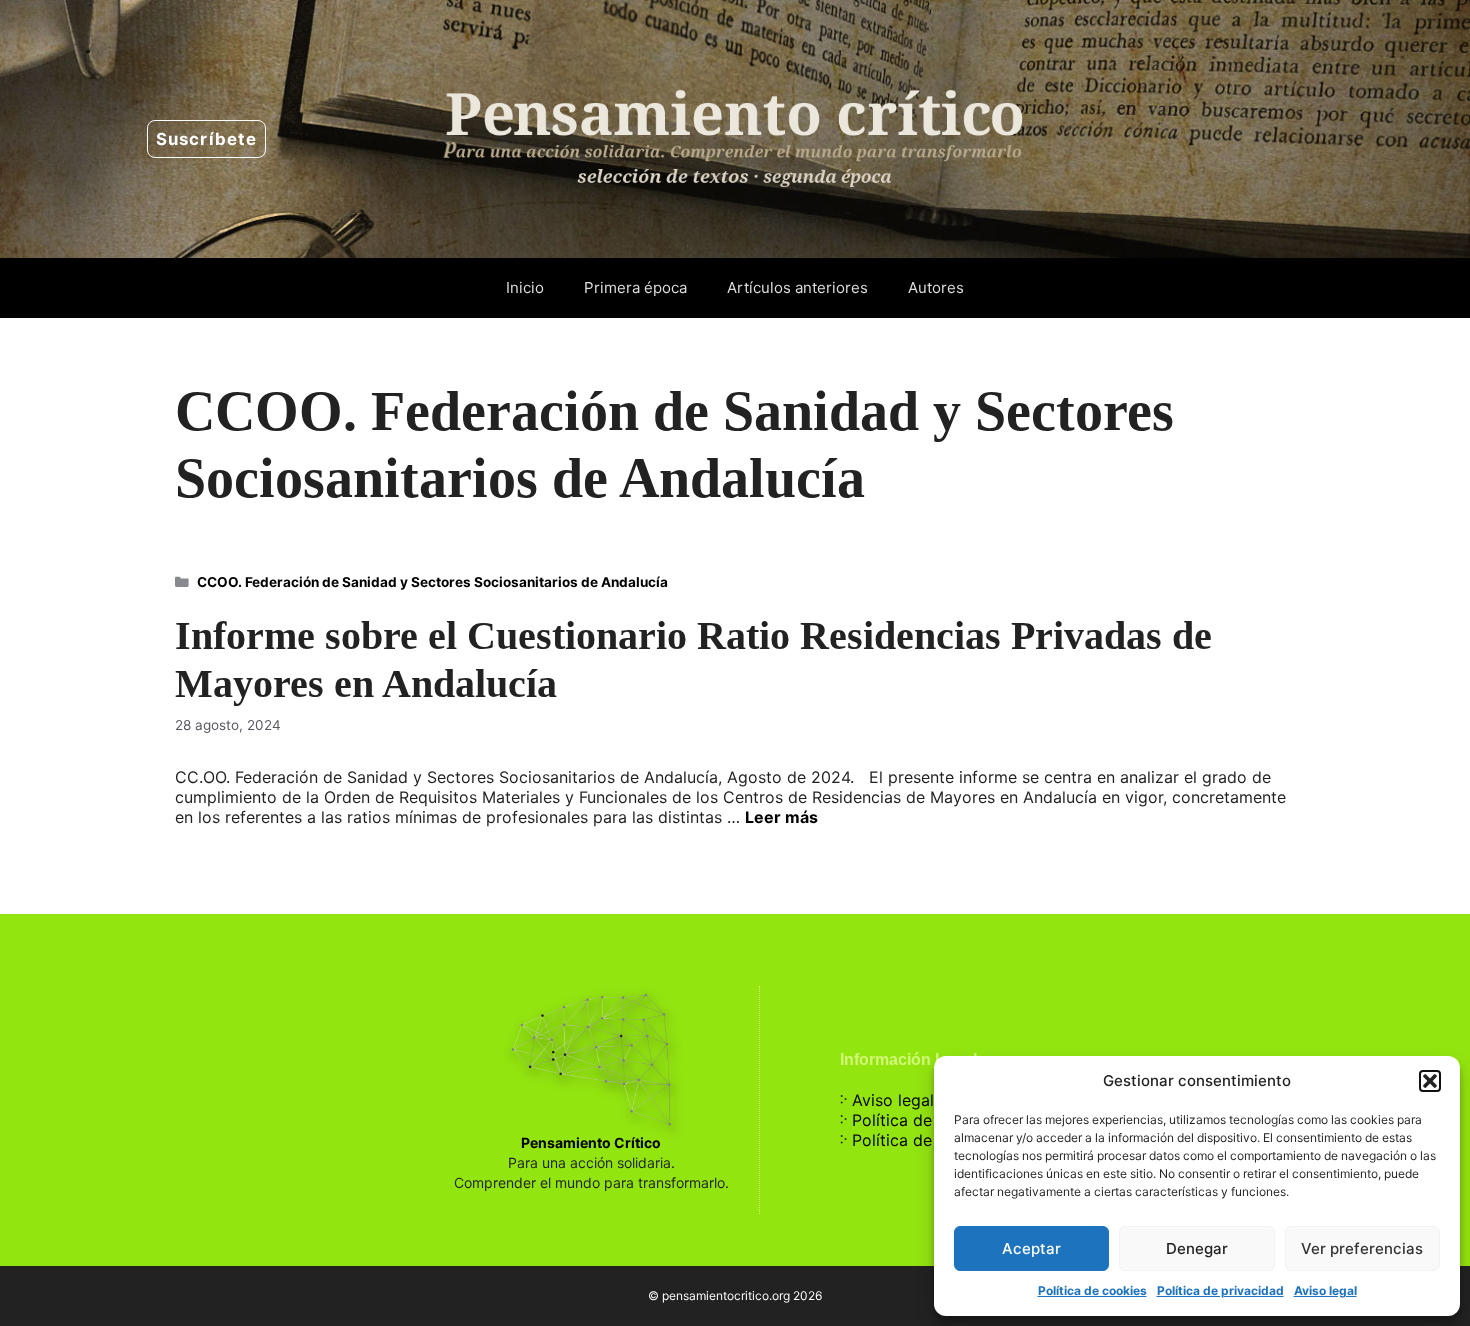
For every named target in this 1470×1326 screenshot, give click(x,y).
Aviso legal (1325, 1290)
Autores (936, 287)
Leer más (781, 817)
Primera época (635, 287)
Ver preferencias (1362, 1248)
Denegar (1197, 1248)
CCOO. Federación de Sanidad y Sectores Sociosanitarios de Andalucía (432, 582)
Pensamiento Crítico (591, 1142)
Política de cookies (1092, 1290)
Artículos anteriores (797, 287)
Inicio (525, 287)
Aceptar (1031, 1248)
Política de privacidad (1220, 1290)
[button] (1430, 1081)
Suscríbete (206, 139)
